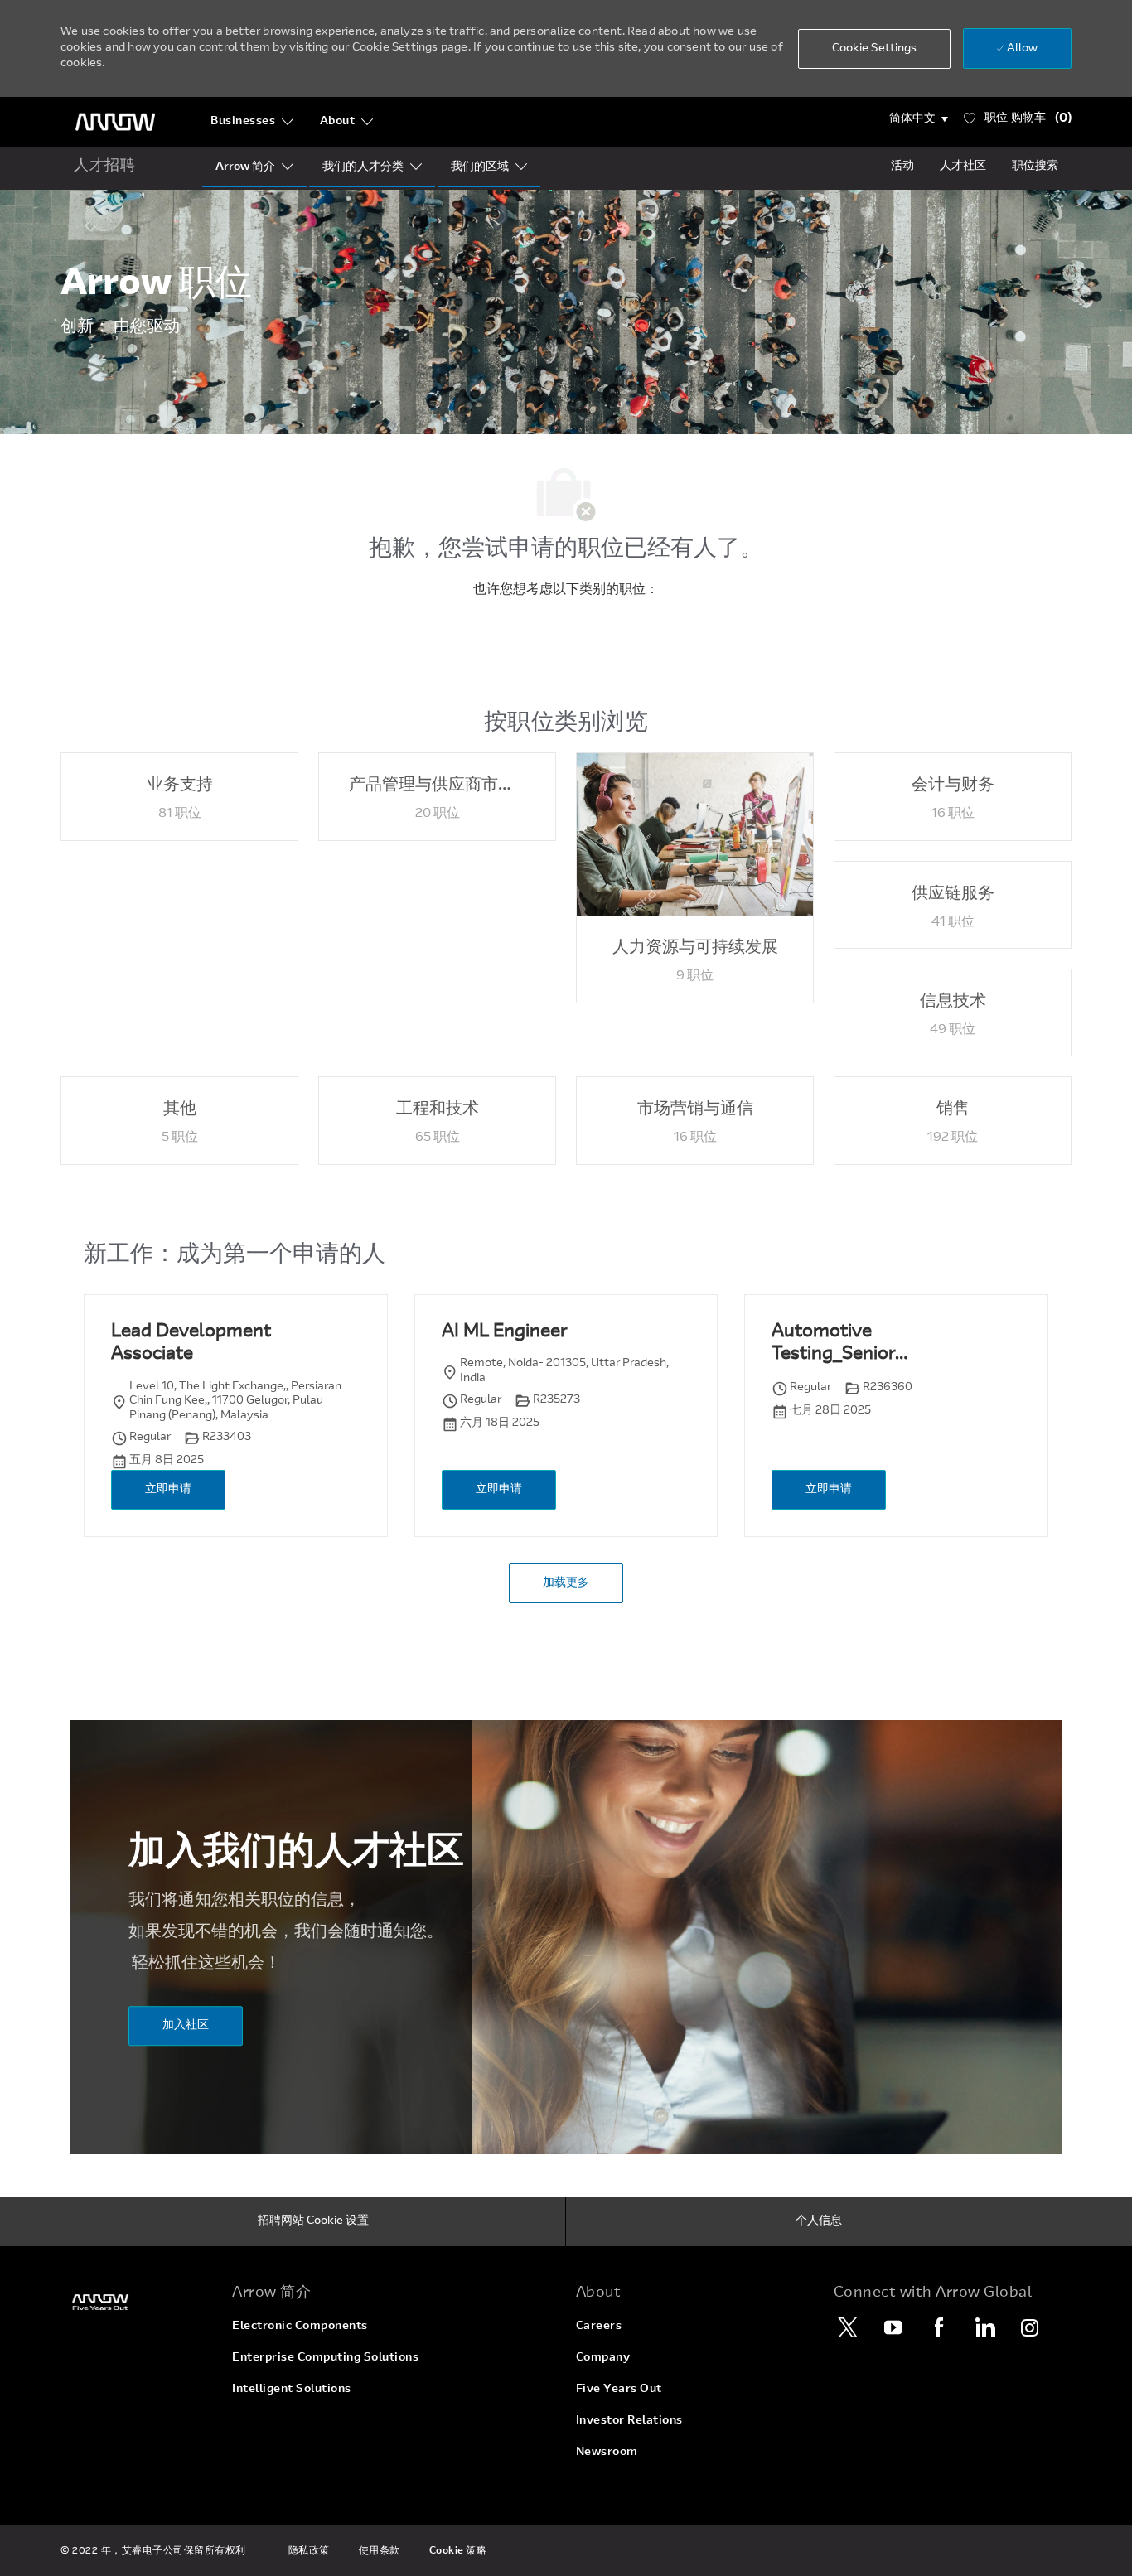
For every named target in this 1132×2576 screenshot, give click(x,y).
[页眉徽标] (115, 122)
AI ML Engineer (504, 1332)
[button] (919, 119)
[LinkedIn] (984, 2327)
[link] (136, 2302)
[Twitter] (848, 2327)
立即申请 (168, 1490)
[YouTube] (893, 2327)
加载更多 (566, 1583)
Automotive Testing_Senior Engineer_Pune (834, 1345)
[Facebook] (939, 2327)
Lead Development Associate (191, 1344)
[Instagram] (1030, 2327)
